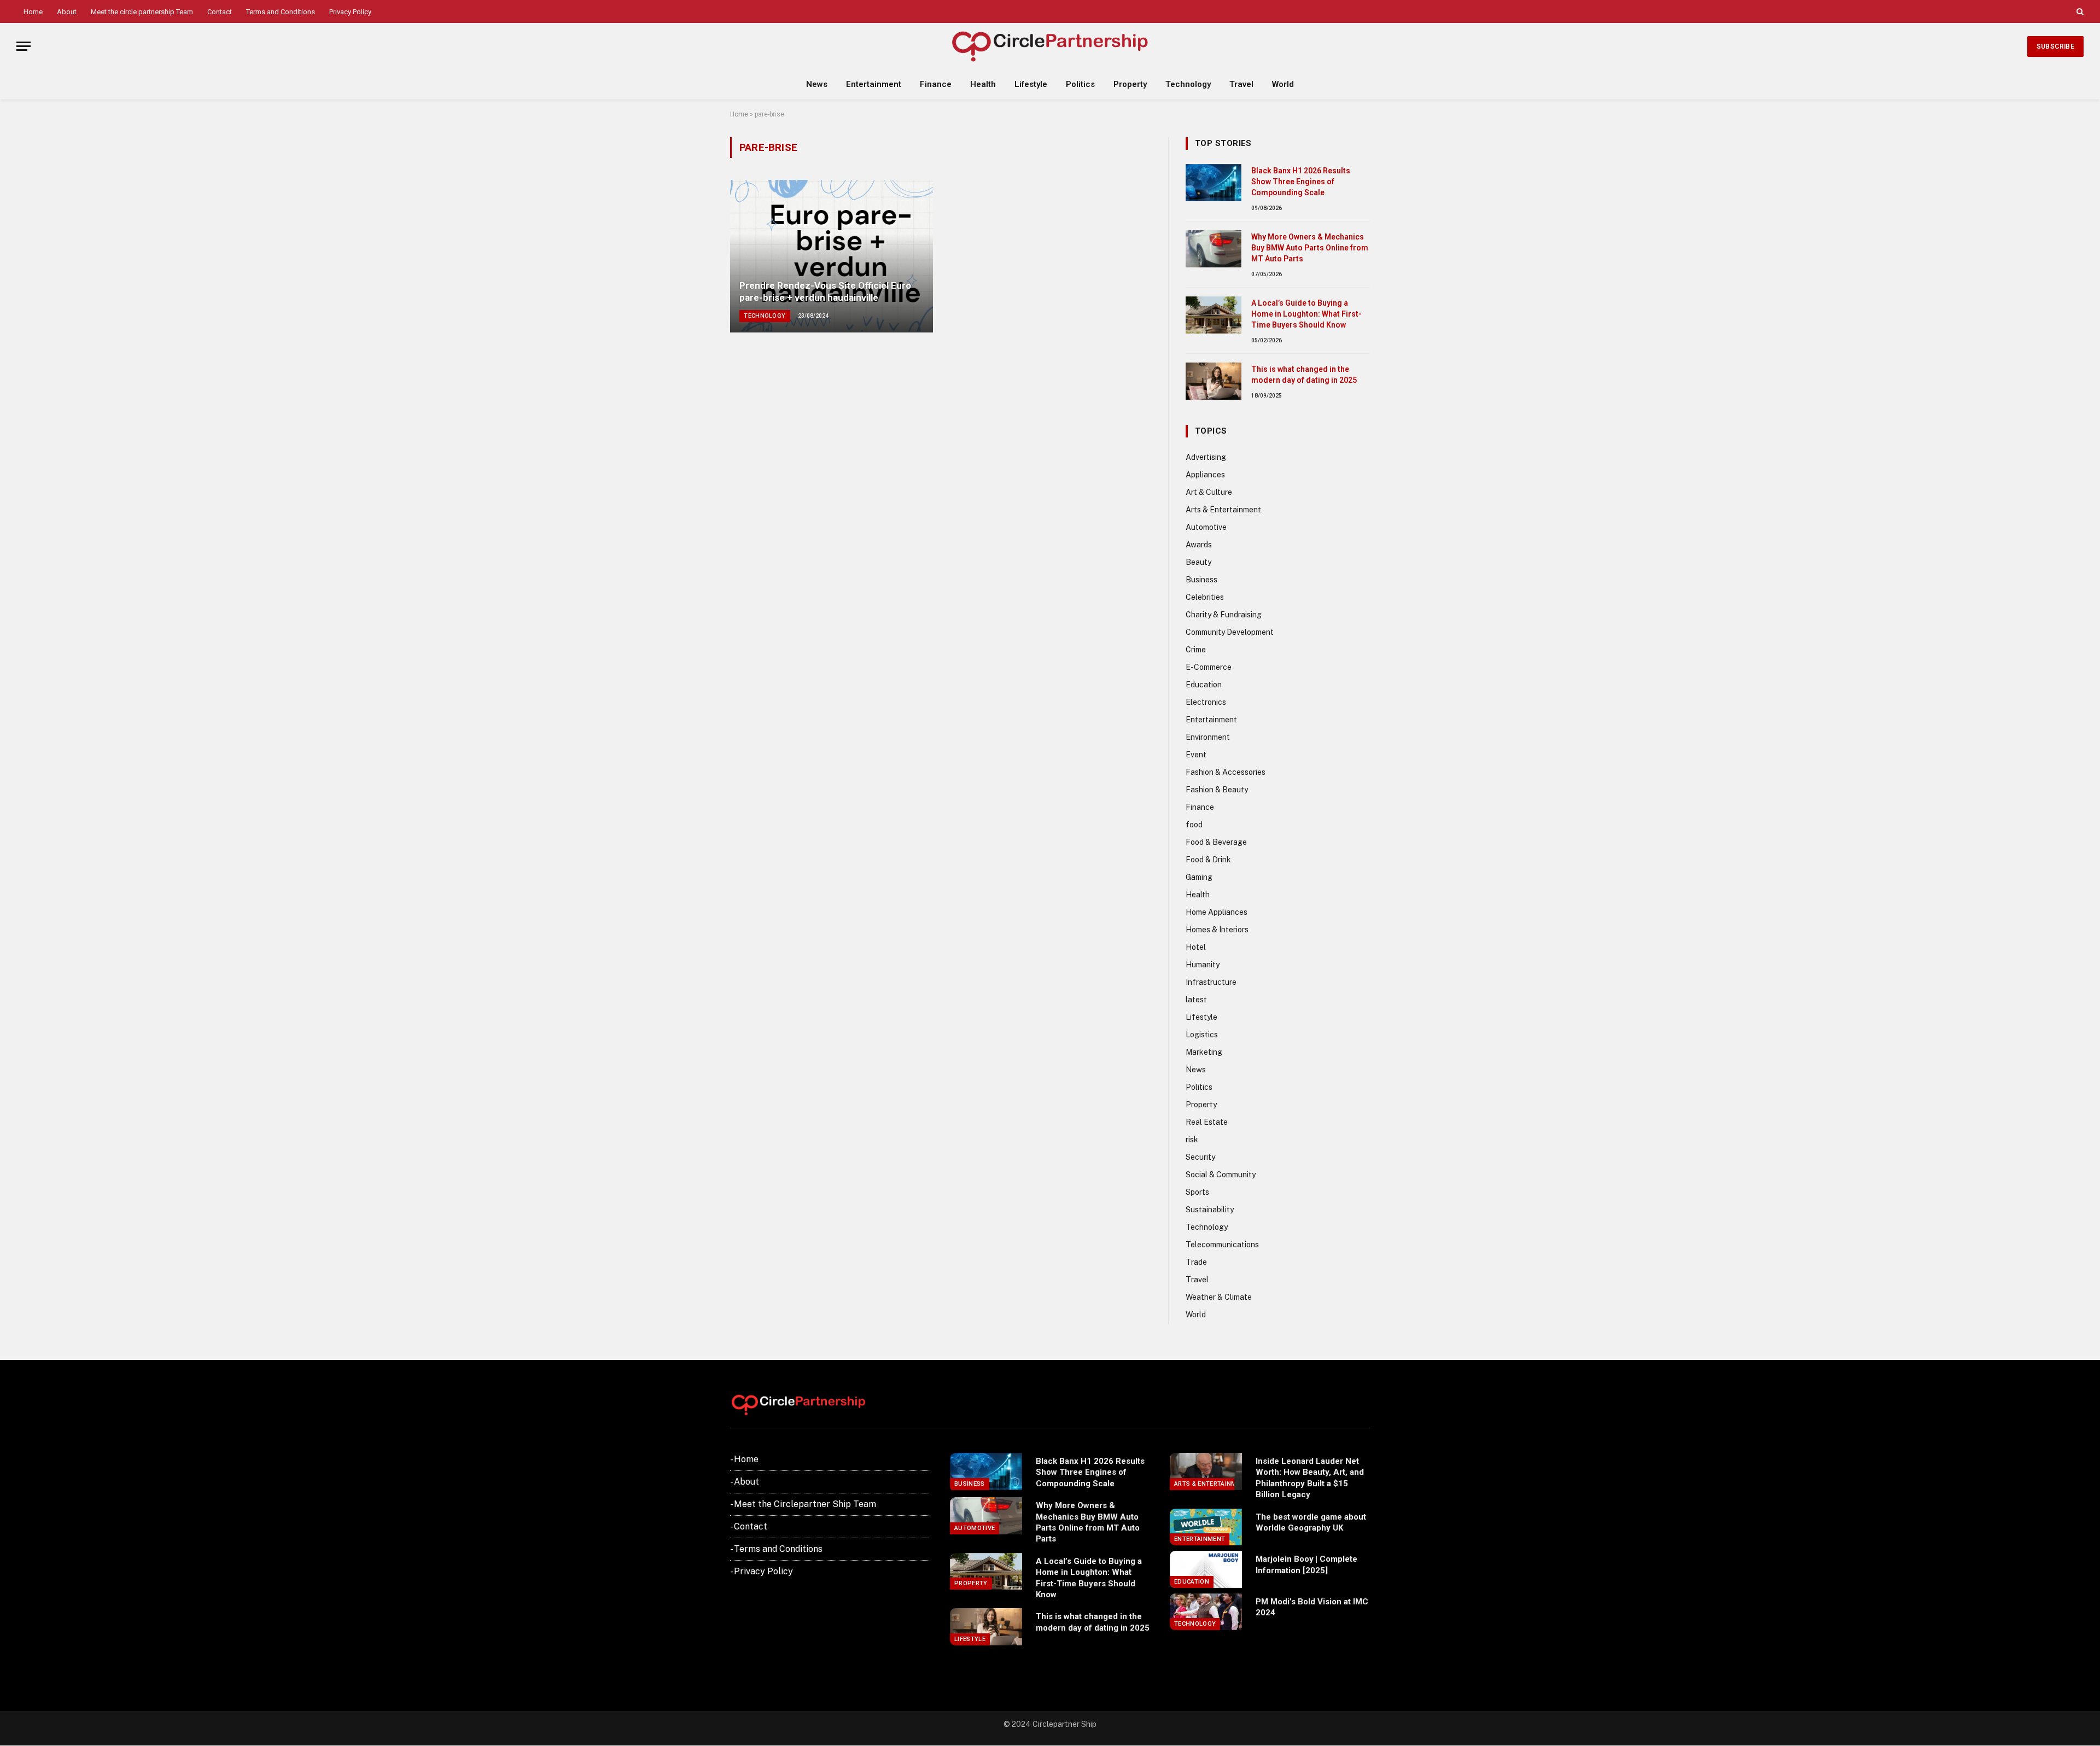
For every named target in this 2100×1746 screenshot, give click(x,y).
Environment (1208, 737)
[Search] (2079, 11)
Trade (1196, 1262)
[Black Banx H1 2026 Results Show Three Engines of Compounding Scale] (1214, 183)
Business (1201, 580)
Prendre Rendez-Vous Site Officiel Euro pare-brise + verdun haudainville (825, 291)
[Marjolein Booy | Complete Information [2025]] (1206, 1569)
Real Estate (1207, 1122)
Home (33, 12)
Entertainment (874, 84)
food (1194, 825)
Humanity (1203, 965)
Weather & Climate (1219, 1297)
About (67, 12)
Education (1204, 685)
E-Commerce (1209, 667)
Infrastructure (1211, 982)
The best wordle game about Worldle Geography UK (1311, 1522)
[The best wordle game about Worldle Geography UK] (1206, 1527)
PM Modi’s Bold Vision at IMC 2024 (1312, 1607)
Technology (1188, 84)
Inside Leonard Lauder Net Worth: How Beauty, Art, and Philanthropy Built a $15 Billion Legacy (1310, 1478)
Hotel (1196, 947)
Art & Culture (1209, 492)
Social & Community (1221, 1175)
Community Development (1230, 632)
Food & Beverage (1216, 842)
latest (1196, 1000)
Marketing (1204, 1052)
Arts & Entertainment (1223, 510)
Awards (1199, 545)
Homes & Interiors (1217, 930)
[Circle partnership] (1050, 46)
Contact (220, 12)
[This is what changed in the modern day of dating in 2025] (1214, 381)
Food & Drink (1208, 860)
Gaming (1199, 877)
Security (1200, 1157)
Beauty (1198, 562)
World (1283, 84)
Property (1130, 84)
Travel (1241, 84)
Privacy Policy (350, 12)
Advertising (1206, 457)
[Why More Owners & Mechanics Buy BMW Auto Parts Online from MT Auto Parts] (1214, 249)
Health (983, 84)
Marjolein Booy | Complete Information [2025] (1306, 1564)
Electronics (1206, 702)
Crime (1196, 650)
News (817, 84)
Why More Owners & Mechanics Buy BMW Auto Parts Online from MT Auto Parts (1310, 248)
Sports (1197, 1192)
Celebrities (1205, 597)
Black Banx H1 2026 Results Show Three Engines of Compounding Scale (1301, 182)
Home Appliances (1217, 912)
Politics (1080, 84)
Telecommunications (1222, 1245)
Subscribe (2055, 46)
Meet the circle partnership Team (142, 12)
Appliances (1205, 475)
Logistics (1202, 1035)
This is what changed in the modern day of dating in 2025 (1304, 375)
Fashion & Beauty (1217, 790)
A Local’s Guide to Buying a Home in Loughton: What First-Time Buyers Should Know (1306, 314)
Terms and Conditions (281, 12)
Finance (936, 84)
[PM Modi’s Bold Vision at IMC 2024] (1206, 1612)
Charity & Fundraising (1224, 615)
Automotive (1206, 527)
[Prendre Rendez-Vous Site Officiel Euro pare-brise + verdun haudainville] (832, 256)
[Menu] (24, 46)
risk (1192, 1140)
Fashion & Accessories (1226, 772)
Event (1196, 755)
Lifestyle (1031, 84)
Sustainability (1210, 1210)
